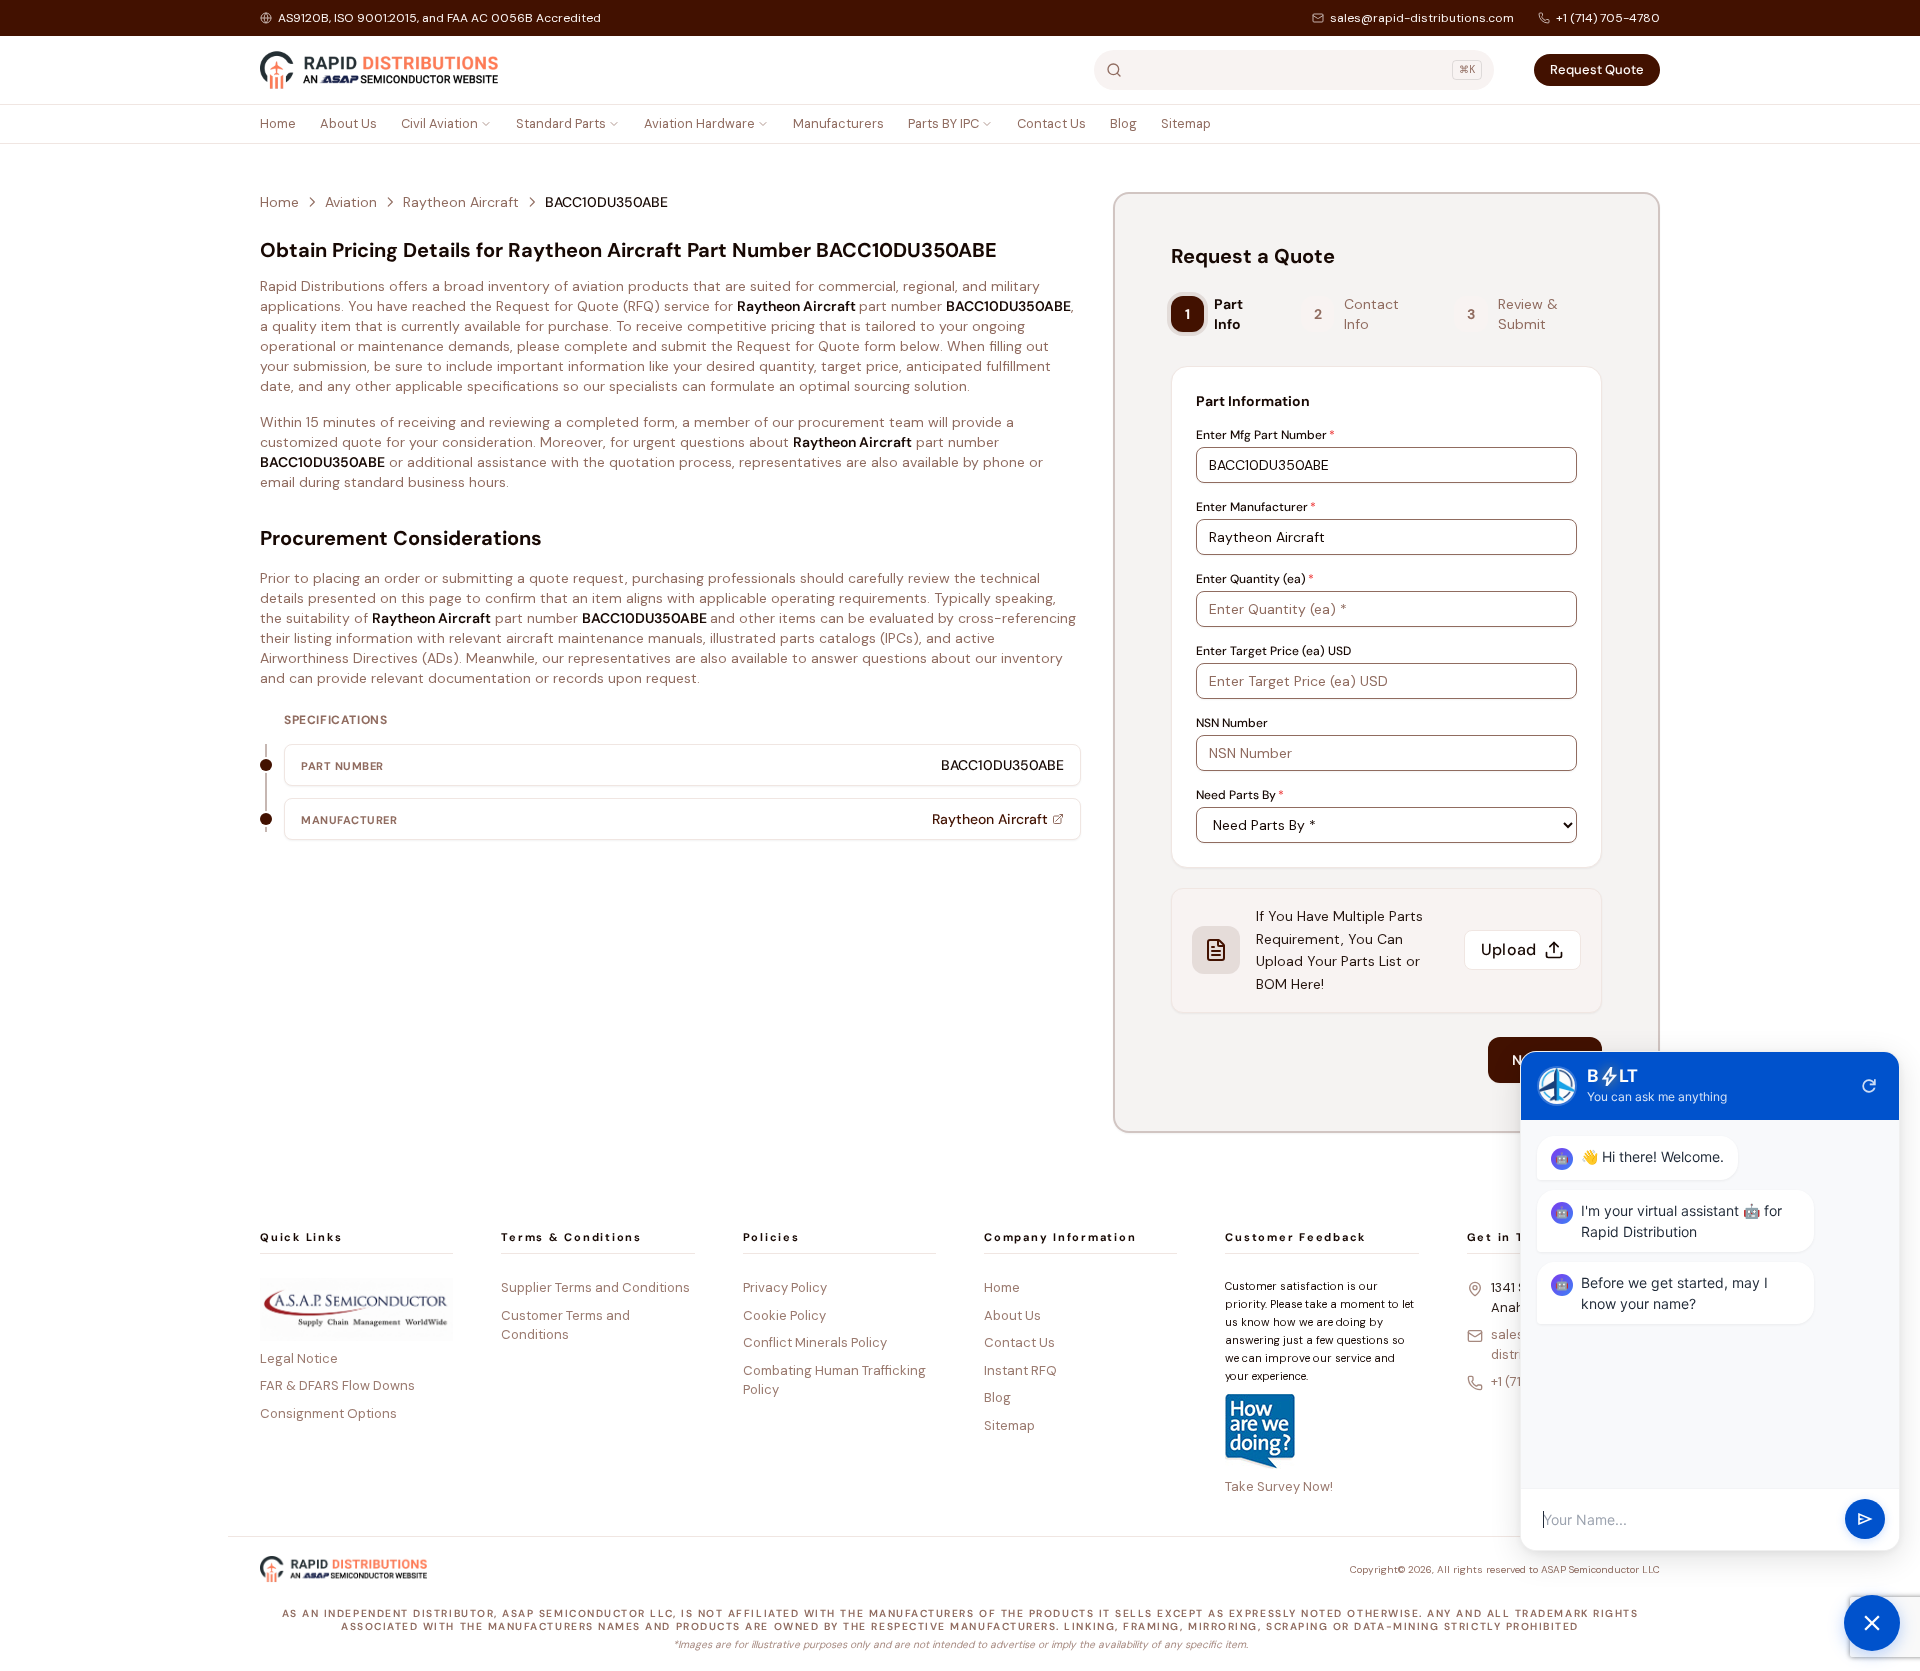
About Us (348, 123)
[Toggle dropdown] (486, 124)
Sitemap (1186, 123)
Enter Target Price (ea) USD (1273, 651)
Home (278, 123)
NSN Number (1232, 723)
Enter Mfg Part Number (1265, 435)
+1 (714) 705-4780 (1608, 18)
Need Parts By (1240, 795)
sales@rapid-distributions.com (1422, 18)
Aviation (351, 202)
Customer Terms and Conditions (565, 1325)
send (1865, 1520)
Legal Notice (299, 1358)
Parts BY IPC (943, 123)
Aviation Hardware (699, 123)
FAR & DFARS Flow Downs (337, 1385)
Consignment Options (328, 1413)
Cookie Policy (784, 1315)
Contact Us (1051, 123)
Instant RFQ (1020, 1370)
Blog (1123, 123)
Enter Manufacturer (1256, 507)
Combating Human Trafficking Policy (834, 1380)
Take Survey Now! (1279, 1486)
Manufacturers (838, 123)
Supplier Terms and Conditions (595, 1287)
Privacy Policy (785, 1287)
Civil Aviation (439, 123)
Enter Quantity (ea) (1255, 579)
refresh (1869, 1086)
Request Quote (1597, 69)
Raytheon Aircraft (461, 202)
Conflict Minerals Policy (815, 1342)
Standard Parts (561, 123)
